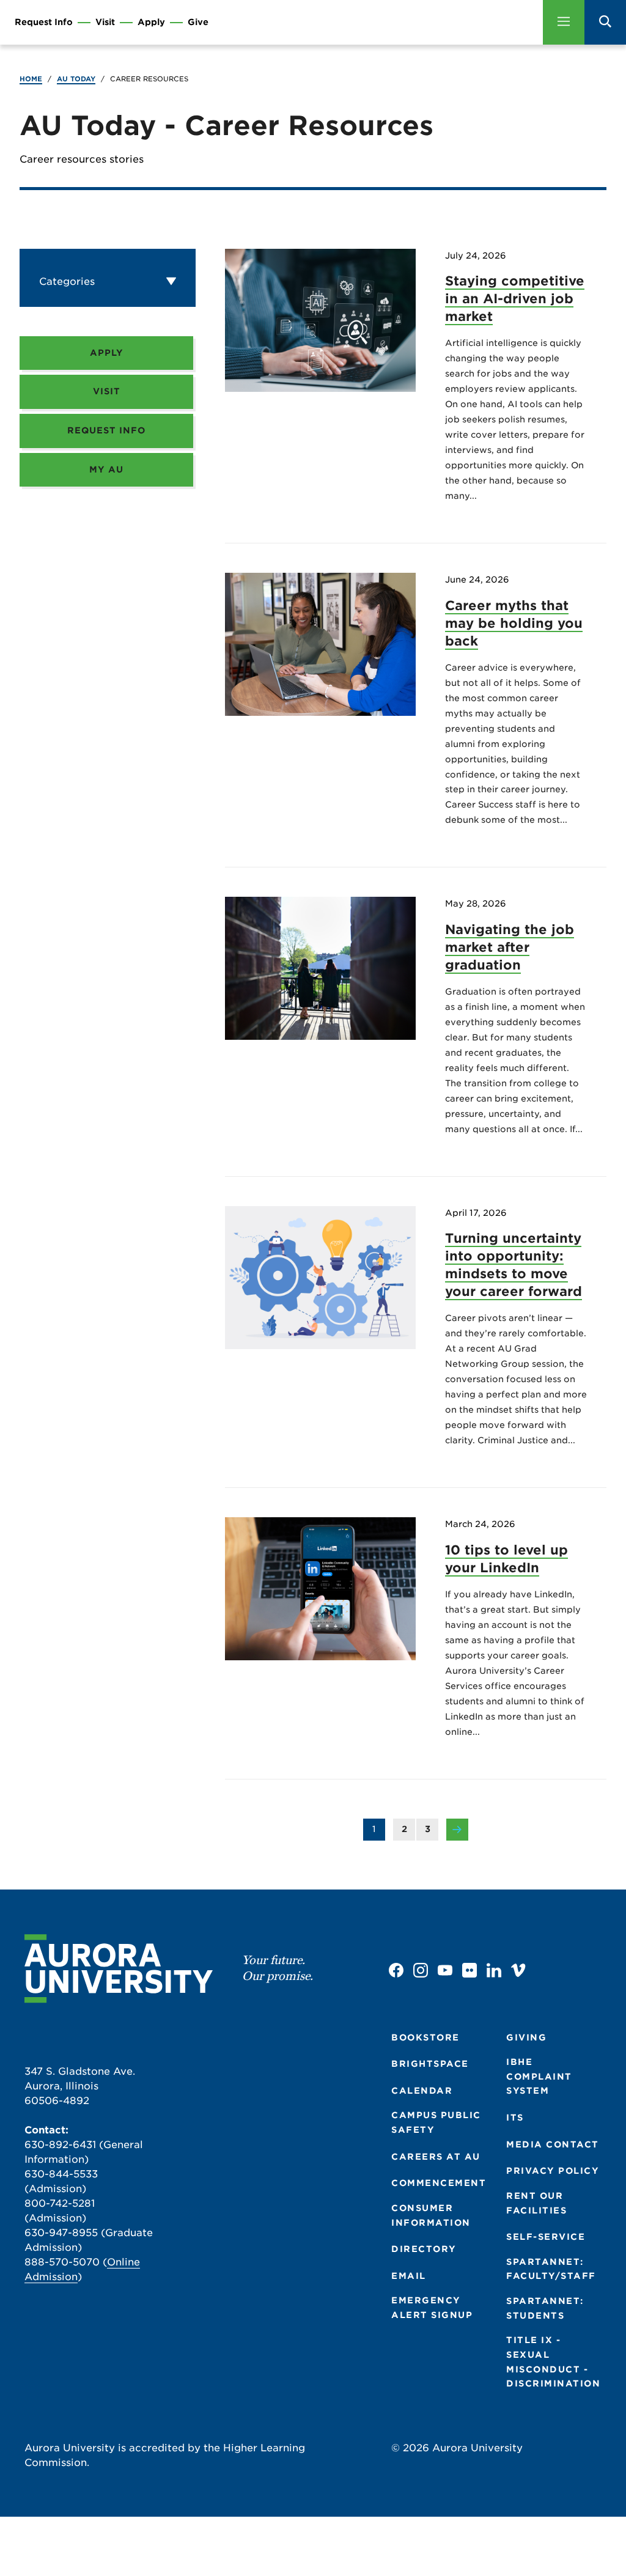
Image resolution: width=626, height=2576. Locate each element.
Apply (151, 22)
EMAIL (409, 2276)
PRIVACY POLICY (553, 2171)
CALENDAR (422, 2091)
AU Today (76, 79)
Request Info (44, 22)
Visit (105, 22)
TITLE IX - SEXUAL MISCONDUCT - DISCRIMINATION (553, 2362)
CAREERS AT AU (436, 2157)
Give (198, 22)
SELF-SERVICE (546, 2237)
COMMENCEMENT (439, 2183)
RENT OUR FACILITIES (536, 2203)
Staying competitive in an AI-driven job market (515, 299)
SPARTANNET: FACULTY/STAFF (551, 2269)
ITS (515, 2118)
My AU (106, 469)
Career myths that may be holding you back (514, 623)
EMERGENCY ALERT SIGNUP (432, 2308)
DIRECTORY (424, 2249)
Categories (67, 282)
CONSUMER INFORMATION (431, 2215)
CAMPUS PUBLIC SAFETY (436, 2122)
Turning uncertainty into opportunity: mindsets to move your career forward (514, 1265)
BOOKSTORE (425, 2037)
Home (31, 79)
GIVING (526, 2037)
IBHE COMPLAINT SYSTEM (539, 2076)
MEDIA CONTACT (553, 2144)
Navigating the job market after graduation (510, 947)
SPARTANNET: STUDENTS (545, 2308)
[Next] (457, 1831)
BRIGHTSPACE (430, 2064)
